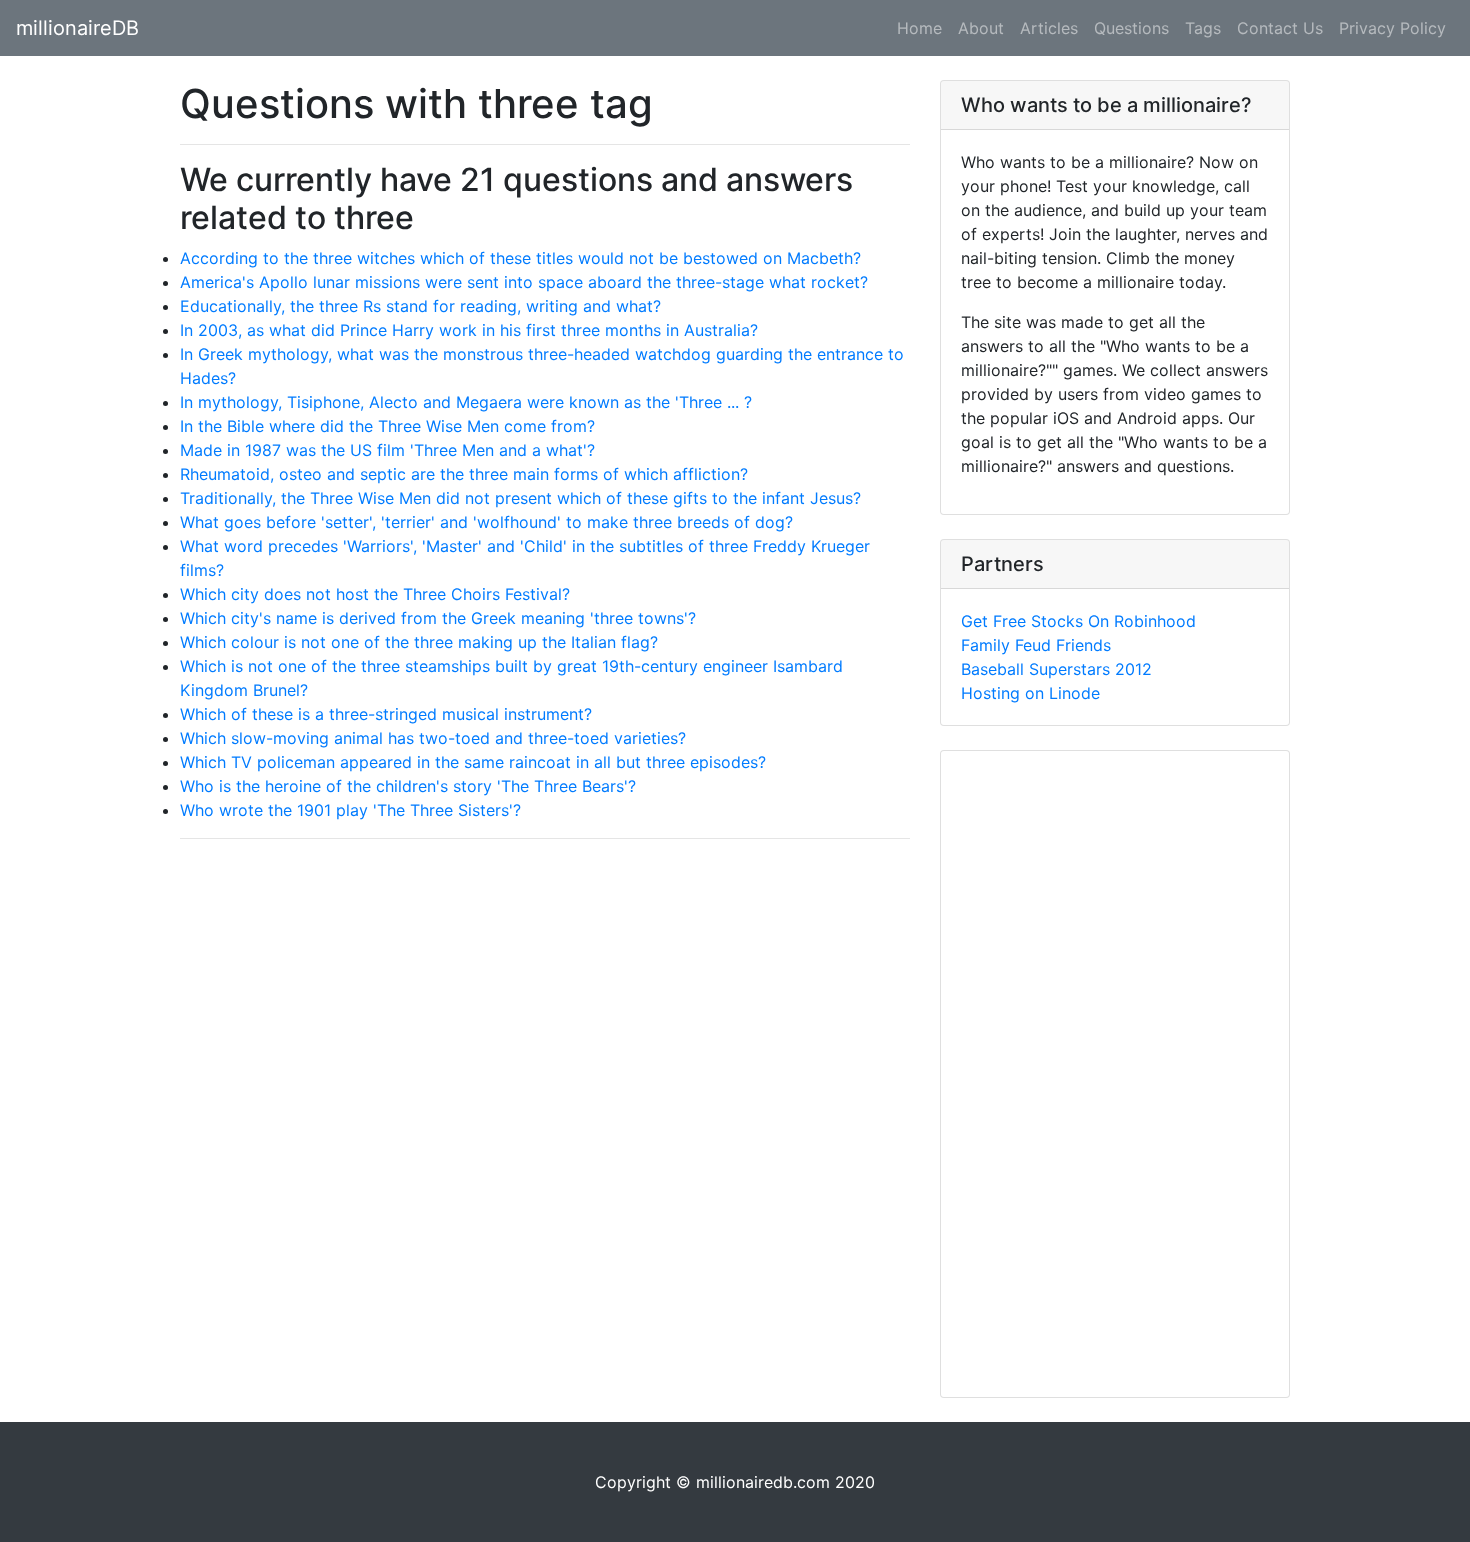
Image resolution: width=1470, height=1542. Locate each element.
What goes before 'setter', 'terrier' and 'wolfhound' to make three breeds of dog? (486, 522)
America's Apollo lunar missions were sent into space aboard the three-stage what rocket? (524, 282)
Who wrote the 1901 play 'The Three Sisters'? (350, 810)
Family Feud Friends (1036, 645)
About (981, 28)
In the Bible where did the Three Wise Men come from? (387, 426)
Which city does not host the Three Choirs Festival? (375, 594)
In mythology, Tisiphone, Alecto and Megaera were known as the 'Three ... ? (466, 402)
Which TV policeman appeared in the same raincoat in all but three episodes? (473, 762)
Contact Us (1280, 28)
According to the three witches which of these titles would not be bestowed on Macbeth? (520, 258)
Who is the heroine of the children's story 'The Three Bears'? (408, 786)
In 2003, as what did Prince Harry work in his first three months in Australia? (469, 330)
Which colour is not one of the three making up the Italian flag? (419, 642)
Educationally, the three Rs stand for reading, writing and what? (420, 306)
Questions (1131, 28)
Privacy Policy (1392, 28)
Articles (1049, 28)
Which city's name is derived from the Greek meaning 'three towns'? (438, 618)
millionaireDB (77, 28)
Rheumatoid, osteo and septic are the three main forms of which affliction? (464, 474)
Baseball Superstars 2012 (1056, 669)
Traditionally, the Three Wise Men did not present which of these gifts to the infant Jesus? (520, 498)
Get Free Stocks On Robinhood (1078, 621)
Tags (1203, 28)
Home (919, 28)
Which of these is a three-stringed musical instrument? (386, 714)
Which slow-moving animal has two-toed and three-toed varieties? (433, 738)
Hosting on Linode (1030, 693)
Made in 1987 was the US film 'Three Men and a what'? (387, 450)
